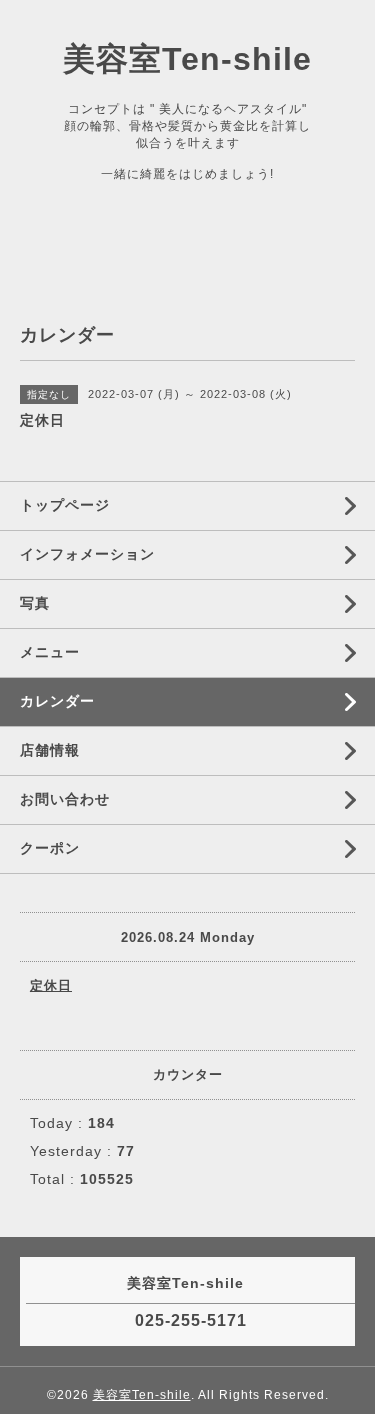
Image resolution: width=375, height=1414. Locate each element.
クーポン (50, 848)
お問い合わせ (65, 799)
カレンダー (57, 701)
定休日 (51, 985)
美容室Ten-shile (187, 59)
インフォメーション (87, 554)
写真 (35, 603)
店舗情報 (50, 750)
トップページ (65, 505)
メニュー (50, 652)
